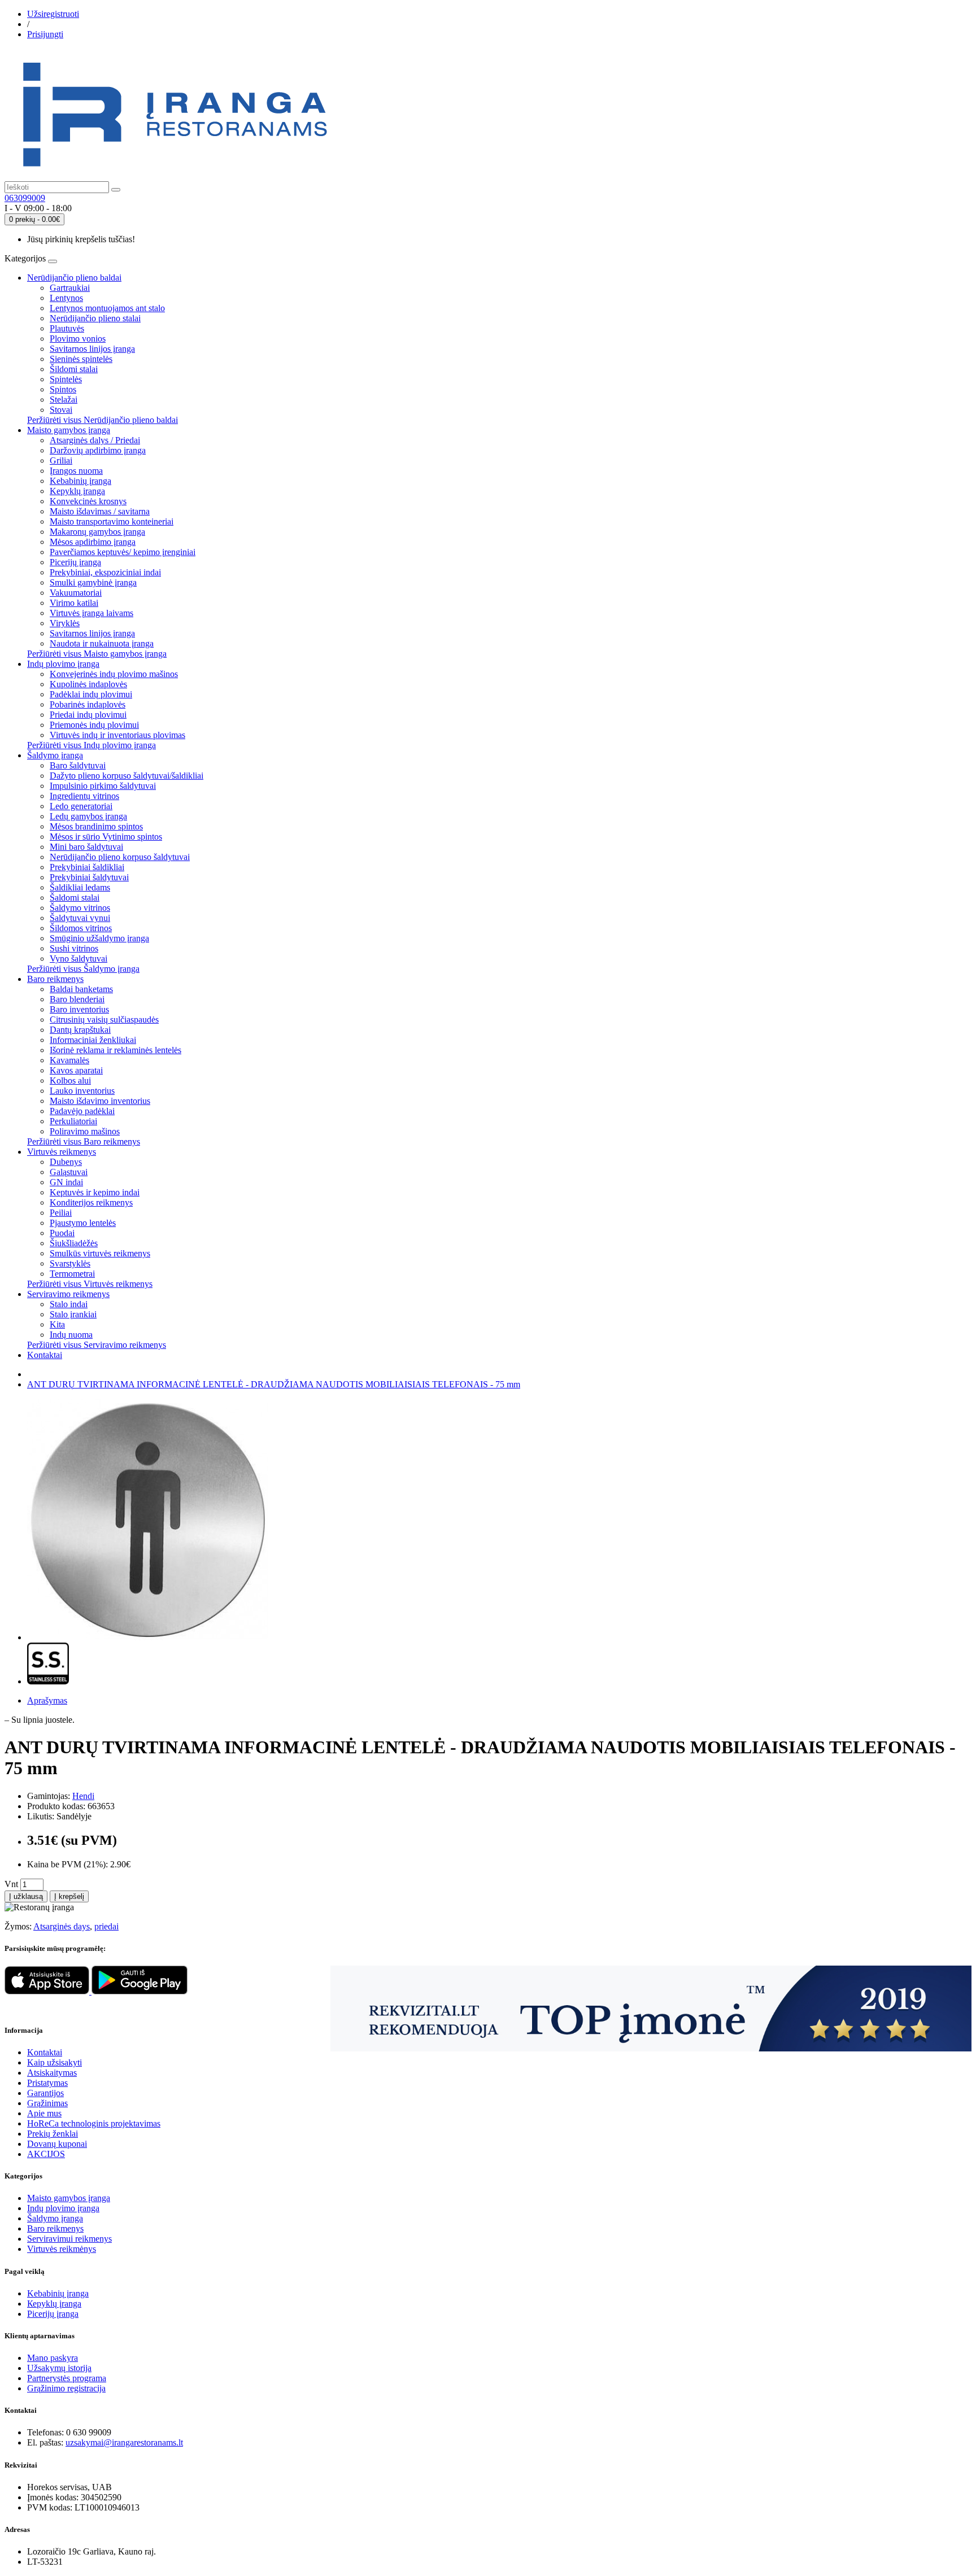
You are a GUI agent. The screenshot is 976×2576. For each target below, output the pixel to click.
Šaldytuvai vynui (80, 918)
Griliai (61, 460)
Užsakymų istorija (59, 2368)
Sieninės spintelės (81, 359)
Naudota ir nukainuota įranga (102, 643)
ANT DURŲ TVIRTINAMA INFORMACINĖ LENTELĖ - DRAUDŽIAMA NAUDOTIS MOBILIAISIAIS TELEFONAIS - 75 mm (274, 1384)
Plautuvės (67, 328)
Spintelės (66, 379)
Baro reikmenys (55, 979)
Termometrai (72, 1274)
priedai (106, 1926)
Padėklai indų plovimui (91, 694)
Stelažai (64, 400)
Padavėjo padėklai (82, 1111)
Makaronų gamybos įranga (97, 532)
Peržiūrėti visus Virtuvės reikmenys (90, 1284)
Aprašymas (47, 1700)
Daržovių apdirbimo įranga (98, 450)
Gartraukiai (70, 288)
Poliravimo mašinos (85, 1131)
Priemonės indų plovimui (94, 725)
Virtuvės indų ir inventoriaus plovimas (117, 735)
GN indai (66, 1182)
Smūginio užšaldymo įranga (99, 938)
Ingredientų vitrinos (84, 796)
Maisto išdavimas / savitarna (100, 511)
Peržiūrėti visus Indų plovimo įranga (91, 745)
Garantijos (45, 2093)
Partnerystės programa (67, 2378)
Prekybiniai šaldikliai (87, 867)
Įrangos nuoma (76, 471)
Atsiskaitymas (52, 2073)
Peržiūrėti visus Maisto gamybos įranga (97, 654)
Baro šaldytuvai (78, 765)
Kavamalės (69, 1060)
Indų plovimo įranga (63, 664)
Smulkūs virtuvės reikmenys (100, 1253)
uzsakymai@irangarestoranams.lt (124, 2442)
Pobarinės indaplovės (88, 704)
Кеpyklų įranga (54, 2304)
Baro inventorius (79, 1009)
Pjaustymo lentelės (83, 1223)
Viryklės (65, 623)
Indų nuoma (71, 1335)
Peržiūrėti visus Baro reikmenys (84, 1141)
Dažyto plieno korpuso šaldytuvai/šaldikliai (127, 776)
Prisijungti (45, 34)
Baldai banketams (81, 989)
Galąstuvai (69, 1172)
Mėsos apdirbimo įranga (93, 542)
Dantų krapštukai (80, 1030)
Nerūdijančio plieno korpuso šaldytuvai (120, 857)
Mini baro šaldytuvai (86, 847)
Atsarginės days (62, 1926)
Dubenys (66, 1162)
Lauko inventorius (82, 1091)
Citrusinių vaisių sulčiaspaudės (104, 1020)
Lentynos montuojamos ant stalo (107, 308)
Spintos (63, 389)
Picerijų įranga (75, 562)
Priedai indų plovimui (88, 715)
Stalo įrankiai (73, 1314)
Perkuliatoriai (73, 1121)
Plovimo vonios (78, 339)
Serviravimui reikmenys (69, 2239)
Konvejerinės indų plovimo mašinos (114, 674)
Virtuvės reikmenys (62, 1152)
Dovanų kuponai (57, 2144)
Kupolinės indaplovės (88, 684)
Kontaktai (45, 1355)
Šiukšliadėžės (74, 1243)
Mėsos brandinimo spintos (96, 826)
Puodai (62, 1233)
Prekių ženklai (53, 2134)
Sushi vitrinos (74, 948)
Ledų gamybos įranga (88, 816)
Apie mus (44, 2113)
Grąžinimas (47, 2103)
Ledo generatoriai (81, 806)
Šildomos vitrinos (81, 928)
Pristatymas (47, 2083)
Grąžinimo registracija (66, 2388)
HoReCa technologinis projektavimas (94, 2123)
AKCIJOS (46, 2154)
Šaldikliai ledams (80, 887)
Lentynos (66, 298)
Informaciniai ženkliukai (93, 1040)
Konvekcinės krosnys (88, 501)
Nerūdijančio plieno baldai (74, 278)
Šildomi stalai (74, 369)
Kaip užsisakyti (55, 2062)
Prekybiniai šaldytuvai (89, 877)
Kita (57, 1324)
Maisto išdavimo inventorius (100, 1101)
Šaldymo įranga (55, 755)
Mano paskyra (53, 2358)
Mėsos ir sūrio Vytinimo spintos (106, 837)
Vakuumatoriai (76, 593)
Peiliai (61, 1213)
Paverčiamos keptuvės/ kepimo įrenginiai (123, 552)
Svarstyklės (70, 1263)
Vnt (11, 1884)
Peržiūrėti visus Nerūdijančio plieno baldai (103, 420)
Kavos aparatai (76, 1070)
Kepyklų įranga (77, 491)
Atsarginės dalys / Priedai (95, 440)
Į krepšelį (69, 1896)
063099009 (25, 198)
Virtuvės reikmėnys (62, 2249)
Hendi (83, 1796)
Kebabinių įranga (80, 481)
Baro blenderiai (77, 999)
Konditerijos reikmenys (91, 1202)
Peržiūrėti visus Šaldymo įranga (83, 969)
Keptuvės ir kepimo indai (95, 1192)
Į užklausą (26, 1896)
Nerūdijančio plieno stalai (95, 318)
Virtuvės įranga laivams (91, 613)
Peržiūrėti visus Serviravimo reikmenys (97, 1345)
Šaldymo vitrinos (80, 908)
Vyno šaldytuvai (79, 959)
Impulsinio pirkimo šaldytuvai (103, 786)
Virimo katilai (74, 603)
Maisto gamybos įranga (69, 430)
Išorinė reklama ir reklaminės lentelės (116, 1050)
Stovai (61, 410)
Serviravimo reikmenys (68, 1294)
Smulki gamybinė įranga (93, 582)
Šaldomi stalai (75, 898)
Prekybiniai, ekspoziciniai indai (105, 572)
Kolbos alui (70, 1080)
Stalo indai (69, 1304)
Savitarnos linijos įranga (92, 349)
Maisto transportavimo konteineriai (112, 521)
